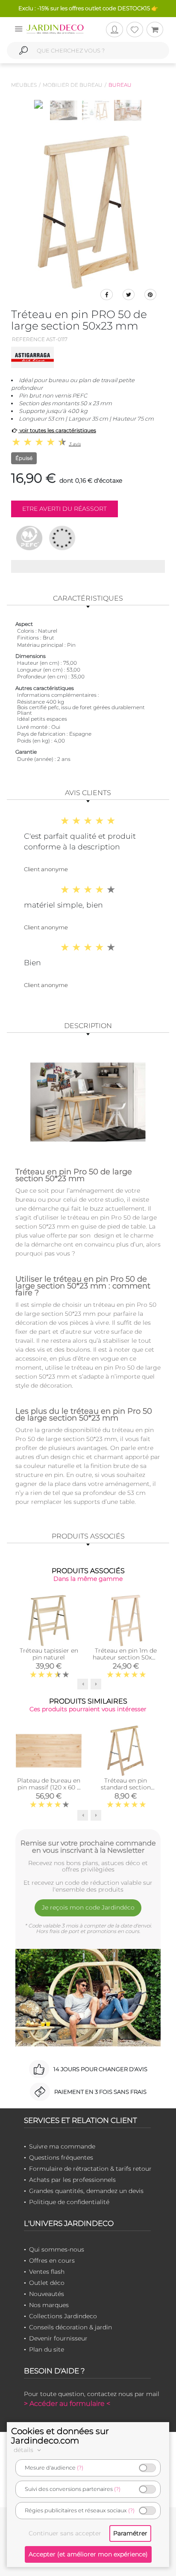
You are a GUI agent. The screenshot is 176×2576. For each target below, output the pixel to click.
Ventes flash (47, 2272)
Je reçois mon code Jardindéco (88, 1907)
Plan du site (47, 2349)
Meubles (24, 85)
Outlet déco (47, 2283)
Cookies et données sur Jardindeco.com (60, 2436)
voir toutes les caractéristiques (57, 430)
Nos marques (49, 2305)
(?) (80, 2468)
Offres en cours (52, 2261)
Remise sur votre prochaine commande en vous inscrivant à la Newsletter (88, 1847)
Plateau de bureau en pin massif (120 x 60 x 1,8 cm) (49, 1787)
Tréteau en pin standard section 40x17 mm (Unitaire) (126, 1787)
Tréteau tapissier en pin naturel (49, 1654)
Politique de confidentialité (69, 2202)
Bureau (120, 85)
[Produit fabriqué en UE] (62, 538)
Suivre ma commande (62, 2146)
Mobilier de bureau (73, 85)
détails (24, 2450)
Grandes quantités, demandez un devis (86, 2191)
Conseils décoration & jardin (70, 2327)
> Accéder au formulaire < (67, 2404)
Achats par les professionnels (72, 2180)
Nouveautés (47, 2294)
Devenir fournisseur (58, 2338)
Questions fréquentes (61, 2157)
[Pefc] (29, 538)
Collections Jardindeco (63, 2316)
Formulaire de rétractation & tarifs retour (90, 2169)
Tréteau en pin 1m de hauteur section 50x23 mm (126, 1657)
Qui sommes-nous (57, 2249)
